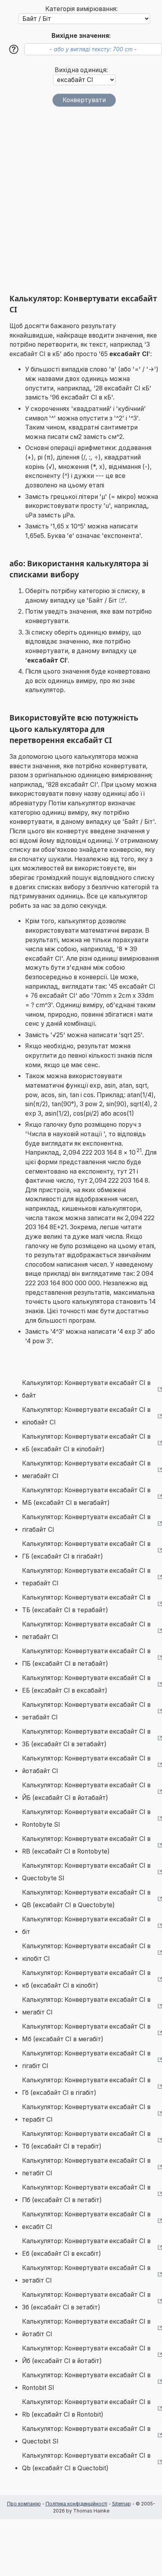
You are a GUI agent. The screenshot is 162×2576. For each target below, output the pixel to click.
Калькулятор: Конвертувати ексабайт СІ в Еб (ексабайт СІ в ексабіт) (86, 2247)
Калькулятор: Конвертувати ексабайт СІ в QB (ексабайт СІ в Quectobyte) (86, 1899)
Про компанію (24, 2504)
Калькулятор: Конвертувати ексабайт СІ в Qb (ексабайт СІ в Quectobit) (86, 2462)
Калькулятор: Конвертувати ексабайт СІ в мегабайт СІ (86, 1470)
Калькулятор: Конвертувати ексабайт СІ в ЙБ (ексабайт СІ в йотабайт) (86, 1791)
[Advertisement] (81, 200)
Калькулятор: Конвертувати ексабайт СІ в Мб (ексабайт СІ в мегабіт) (86, 2033)
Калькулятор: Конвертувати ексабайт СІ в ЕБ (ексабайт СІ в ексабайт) (86, 1684)
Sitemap (121, 2504)
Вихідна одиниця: (81, 70)
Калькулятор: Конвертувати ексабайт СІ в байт (86, 1389)
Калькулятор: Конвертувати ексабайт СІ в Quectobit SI (86, 2435)
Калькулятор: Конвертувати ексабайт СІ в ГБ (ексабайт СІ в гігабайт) (86, 1550)
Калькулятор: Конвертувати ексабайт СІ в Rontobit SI (86, 2381)
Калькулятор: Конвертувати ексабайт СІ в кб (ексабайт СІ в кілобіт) (86, 1979)
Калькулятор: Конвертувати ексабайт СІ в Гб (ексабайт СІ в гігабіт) (86, 2086)
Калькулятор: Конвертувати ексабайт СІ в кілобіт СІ (86, 1952)
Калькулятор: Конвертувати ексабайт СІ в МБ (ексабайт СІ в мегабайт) (86, 1496)
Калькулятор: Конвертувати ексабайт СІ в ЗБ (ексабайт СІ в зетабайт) (86, 1738)
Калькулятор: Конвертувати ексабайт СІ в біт (86, 1925)
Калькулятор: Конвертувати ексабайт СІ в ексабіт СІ (86, 2220)
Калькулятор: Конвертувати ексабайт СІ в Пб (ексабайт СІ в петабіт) (86, 2194)
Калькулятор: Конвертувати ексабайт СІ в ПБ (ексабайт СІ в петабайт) (86, 1657)
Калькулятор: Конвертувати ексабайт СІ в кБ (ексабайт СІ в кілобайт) (86, 1443)
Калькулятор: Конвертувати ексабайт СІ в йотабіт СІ (86, 2328)
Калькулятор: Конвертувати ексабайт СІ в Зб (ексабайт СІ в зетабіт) (86, 2301)
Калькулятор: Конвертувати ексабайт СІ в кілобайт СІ (86, 1416)
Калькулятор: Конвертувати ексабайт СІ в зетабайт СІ (86, 1711)
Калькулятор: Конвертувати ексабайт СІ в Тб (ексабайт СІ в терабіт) (86, 2140)
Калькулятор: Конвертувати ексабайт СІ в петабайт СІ (86, 1631)
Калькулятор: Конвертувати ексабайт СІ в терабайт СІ (86, 1577)
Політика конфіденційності (76, 2504)
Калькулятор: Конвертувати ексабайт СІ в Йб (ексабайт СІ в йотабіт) (86, 2355)
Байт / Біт (103, 600)
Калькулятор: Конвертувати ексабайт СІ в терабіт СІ (86, 2113)
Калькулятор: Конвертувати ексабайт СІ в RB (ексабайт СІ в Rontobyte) (86, 1845)
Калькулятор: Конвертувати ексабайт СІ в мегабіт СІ (86, 2006)
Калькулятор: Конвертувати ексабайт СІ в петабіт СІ (86, 2167)
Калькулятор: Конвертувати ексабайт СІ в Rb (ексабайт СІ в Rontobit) (86, 2408)
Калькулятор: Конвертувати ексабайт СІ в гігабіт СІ (86, 2060)
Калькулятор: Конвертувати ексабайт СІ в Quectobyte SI (86, 1872)
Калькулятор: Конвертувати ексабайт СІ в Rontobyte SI (86, 1818)
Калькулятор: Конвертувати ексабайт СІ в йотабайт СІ (86, 1765)
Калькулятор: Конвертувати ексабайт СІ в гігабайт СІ (86, 1523)
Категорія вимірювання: (81, 9)
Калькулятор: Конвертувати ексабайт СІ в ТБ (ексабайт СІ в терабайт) (86, 1604)
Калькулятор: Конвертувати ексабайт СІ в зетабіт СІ (86, 2274)
